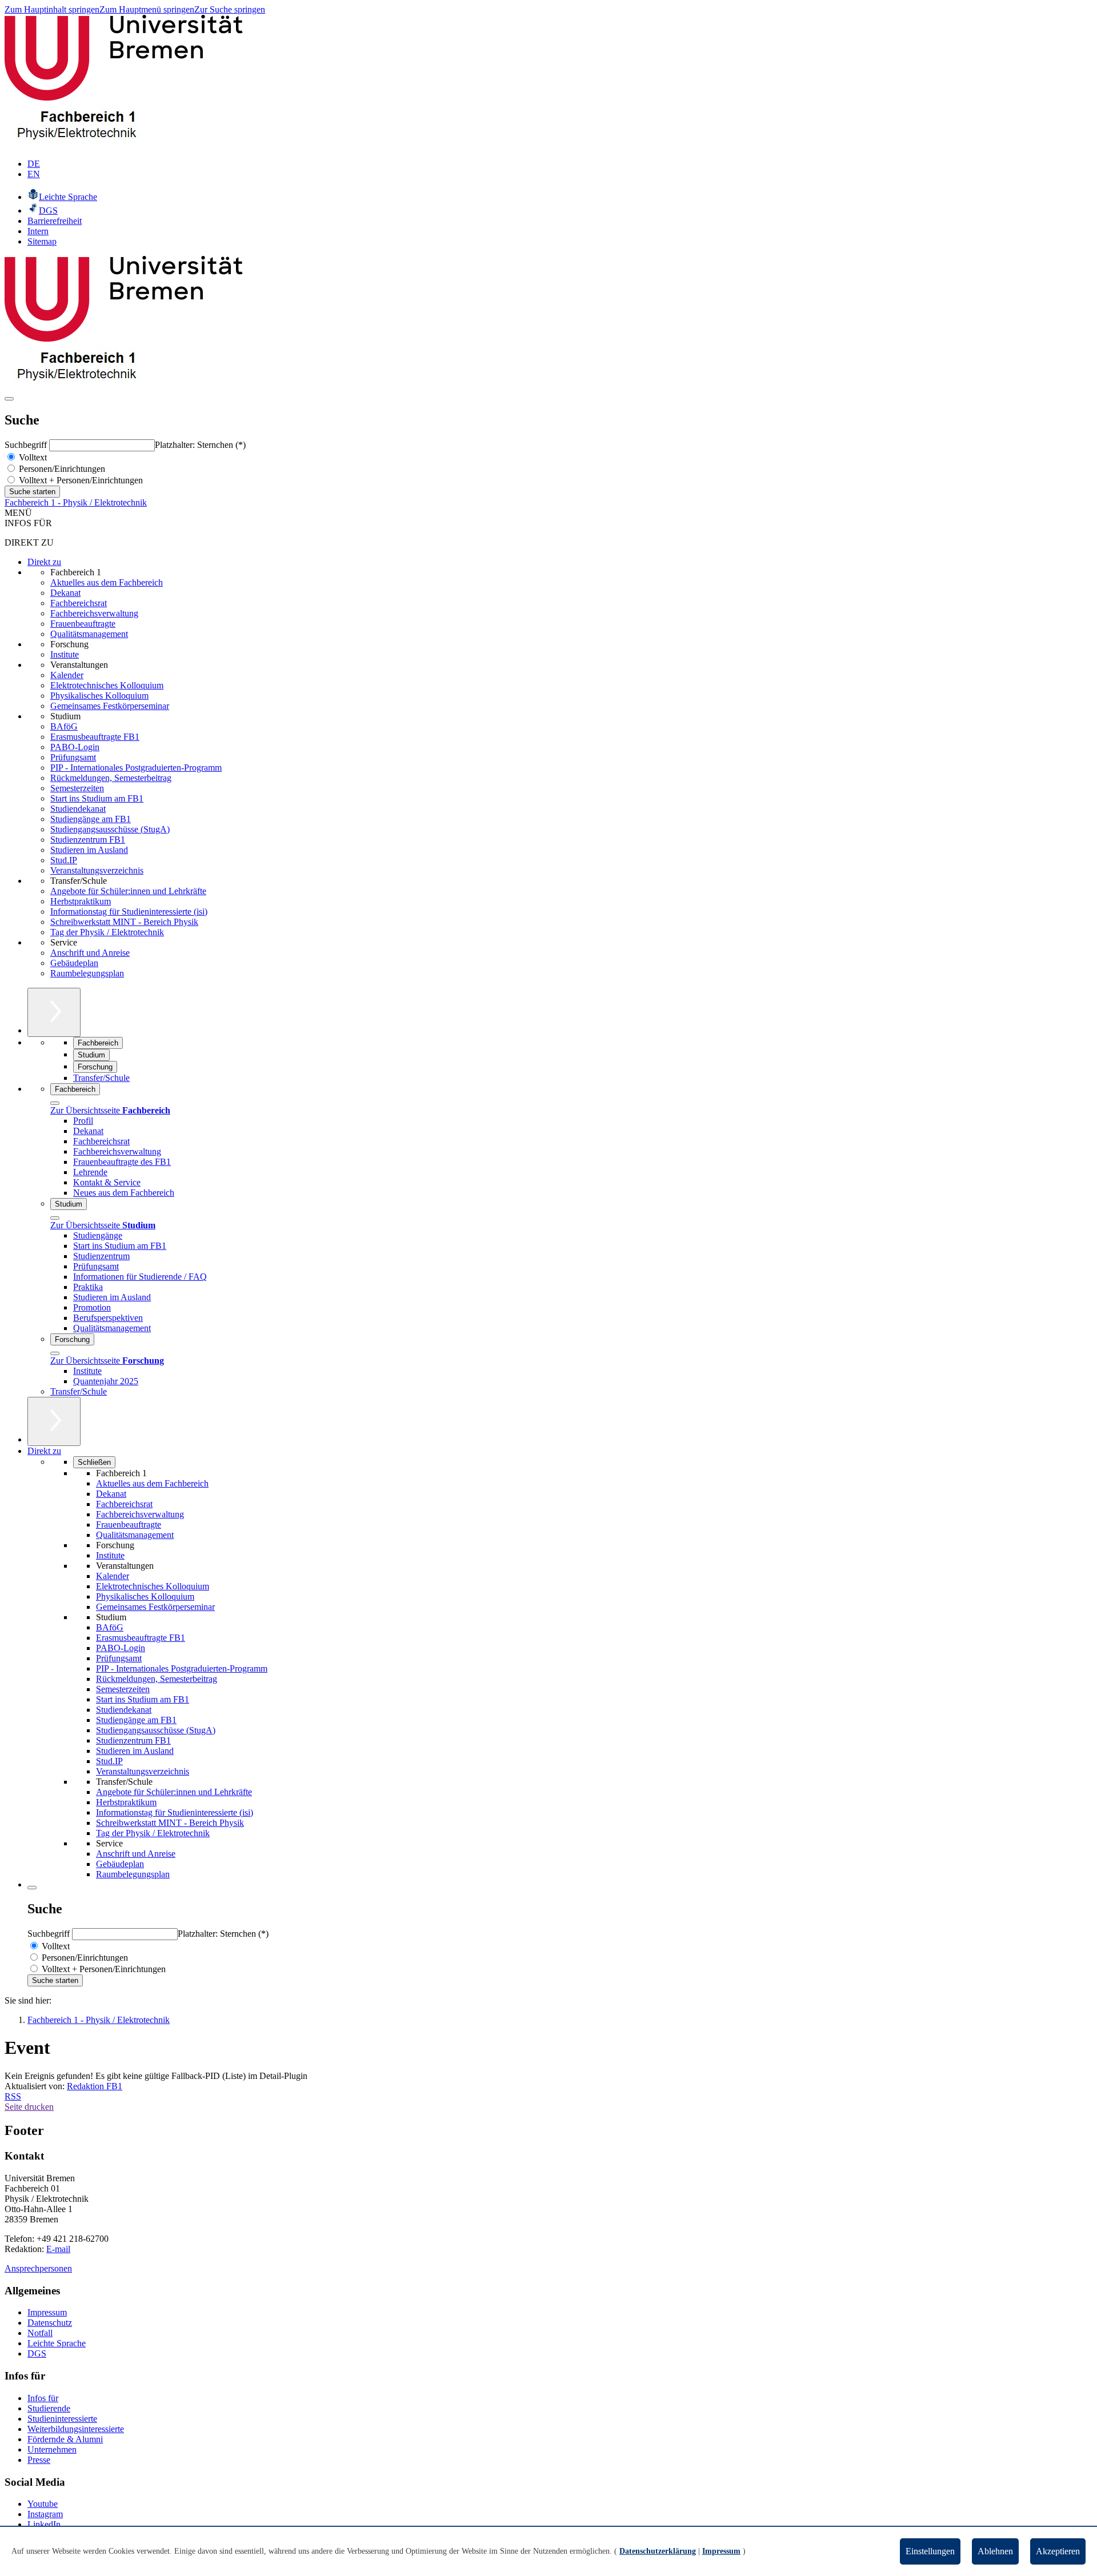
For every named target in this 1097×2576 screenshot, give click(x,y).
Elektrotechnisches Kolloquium (107, 685)
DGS (37, 2353)
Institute (65, 654)
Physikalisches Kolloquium (99, 696)
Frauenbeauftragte (83, 624)
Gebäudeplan (74, 963)
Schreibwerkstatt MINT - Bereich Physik (124, 922)
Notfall (40, 2333)
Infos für (43, 2398)
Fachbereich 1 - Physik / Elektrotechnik (76, 502)
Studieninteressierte (62, 2419)
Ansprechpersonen (38, 2268)
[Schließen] (55, 1103)
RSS (13, 2096)
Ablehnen (995, 2551)
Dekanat (65, 593)
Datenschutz (50, 2323)
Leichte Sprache (57, 2343)
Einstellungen (930, 2551)
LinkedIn (44, 2524)
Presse (39, 2460)
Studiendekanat (78, 809)
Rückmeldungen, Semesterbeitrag (111, 778)
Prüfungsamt (73, 757)
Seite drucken (29, 2107)
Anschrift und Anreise (90, 953)
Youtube (43, 2504)
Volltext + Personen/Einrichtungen (80, 480)
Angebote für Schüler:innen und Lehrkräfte (128, 891)
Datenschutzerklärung (658, 2551)
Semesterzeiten (77, 788)
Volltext (32, 457)
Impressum (47, 2312)
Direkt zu (44, 562)
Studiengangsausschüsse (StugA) (110, 829)
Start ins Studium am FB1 (97, 798)
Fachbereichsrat (79, 603)
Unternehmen (52, 2449)
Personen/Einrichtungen (61, 469)
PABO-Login (75, 747)
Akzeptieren (1058, 2551)
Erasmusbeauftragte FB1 (95, 737)
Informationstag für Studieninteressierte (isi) (129, 912)
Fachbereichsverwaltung (94, 613)
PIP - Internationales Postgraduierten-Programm (136, 768)
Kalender (67, 675)
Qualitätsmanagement (89, 634)
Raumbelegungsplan (87, 973)
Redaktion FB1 (95, 2086)
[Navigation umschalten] (9, 399)
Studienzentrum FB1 (88, 840)
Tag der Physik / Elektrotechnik (107, 932)
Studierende (49, 2408)
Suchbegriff (27, 445)
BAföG (64, 726)
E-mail (58, 2249)
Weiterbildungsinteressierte (76, 2429)
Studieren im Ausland (89, 850)
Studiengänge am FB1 (91, 819)
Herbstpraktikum (81, 901)
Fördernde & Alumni (65, 2439)
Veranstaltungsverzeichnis (97, 870)
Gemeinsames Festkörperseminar (110, 706)
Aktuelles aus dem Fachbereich (107, 582)
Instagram (45, 2514)
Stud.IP (64, 860)
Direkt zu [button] (44, 1451)
